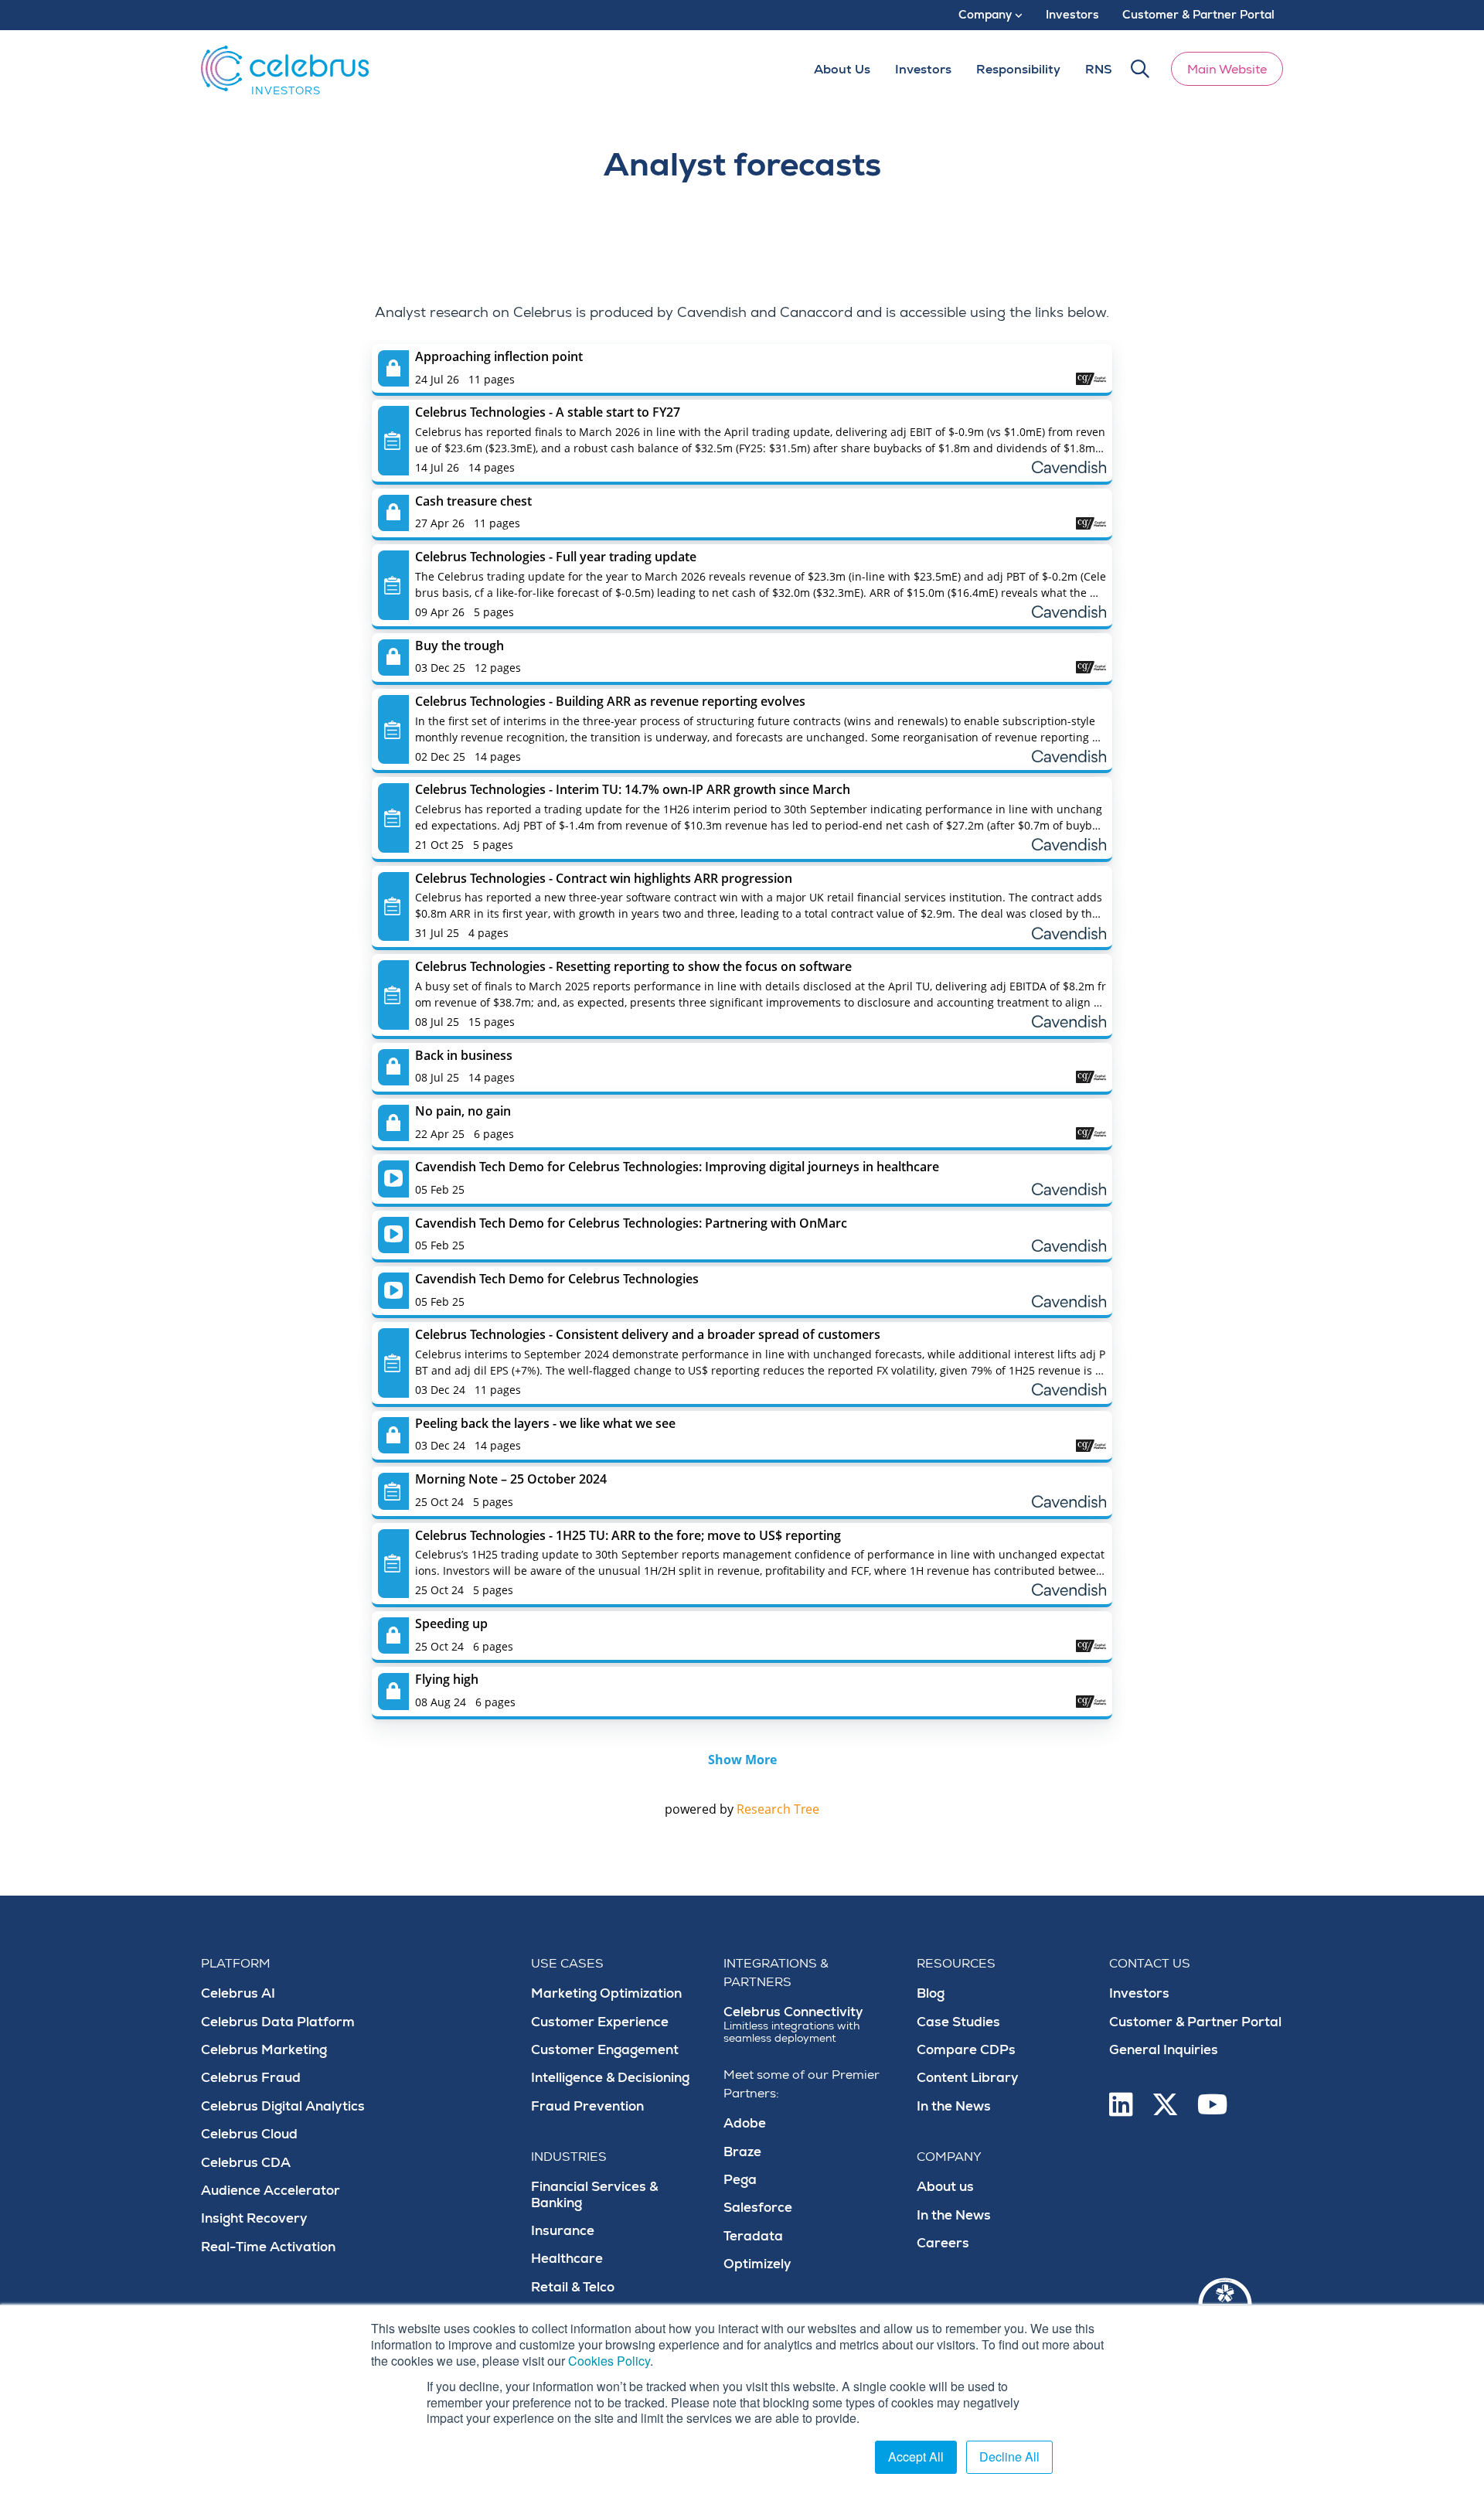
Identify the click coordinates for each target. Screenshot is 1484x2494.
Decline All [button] (1009, 2457)
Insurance (563, 2231)
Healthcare (567, 2259)
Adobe (745, 2123)
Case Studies (958, 2022)
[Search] (1140, 69)
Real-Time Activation (268, 2247)
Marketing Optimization (606, 1993)
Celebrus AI (238, 1993)
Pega (740, 2180)
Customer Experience (600, 2022)
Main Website (1227, 70)
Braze (742, 2152)
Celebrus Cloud (249, 2134)
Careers (943, 2243)
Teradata (753, 2236)
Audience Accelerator (271, 2191)
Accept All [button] (916, 2457)
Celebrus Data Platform (278, 2022)
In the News (954, 2106)
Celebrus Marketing (264, 2050)
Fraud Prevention (587, 2106)
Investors (1139, 1993)
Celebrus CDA (246, 2163)
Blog (931, 1993)
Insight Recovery (254, 2218)
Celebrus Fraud (251, 2078)
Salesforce (758, 2208)
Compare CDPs (966, 2050)
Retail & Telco (573, 2287)
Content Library (968, 2078)
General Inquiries (1164, 2050)
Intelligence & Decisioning (610, 2078)
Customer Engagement (605, 2050)
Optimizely (757, 2264)
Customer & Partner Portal (1195, 2022)
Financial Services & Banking (594, 2194)
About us (945, 2187)
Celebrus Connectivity (793, 2024)
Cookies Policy (609, 2361)
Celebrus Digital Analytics (283, 2106)
